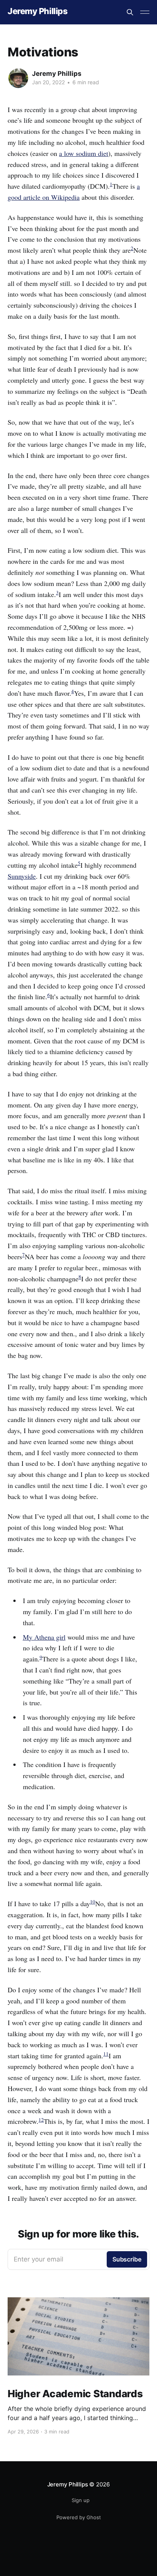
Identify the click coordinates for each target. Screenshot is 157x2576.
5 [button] (79, 863)
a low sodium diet (84, 153)
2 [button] (132, 248)
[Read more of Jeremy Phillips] (18, 78)
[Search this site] (130, 12)
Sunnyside (22, 876)
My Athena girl (44, 1637)
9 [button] (41, 1657)
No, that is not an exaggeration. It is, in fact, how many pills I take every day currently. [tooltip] (75, 1915)
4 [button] (73, 691)
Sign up (81, 2500)
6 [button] (49, 995)
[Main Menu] (145, 12)
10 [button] (93, 1902)
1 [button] (111, 184)
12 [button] (41, 2120)
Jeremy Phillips (38, 11)
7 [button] (23, 1255)
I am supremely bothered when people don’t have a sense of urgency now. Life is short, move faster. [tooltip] (74, 2067)
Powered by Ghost (79, 2517)
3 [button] (57, 592)
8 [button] (80, 1277)
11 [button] (106, 2054)
